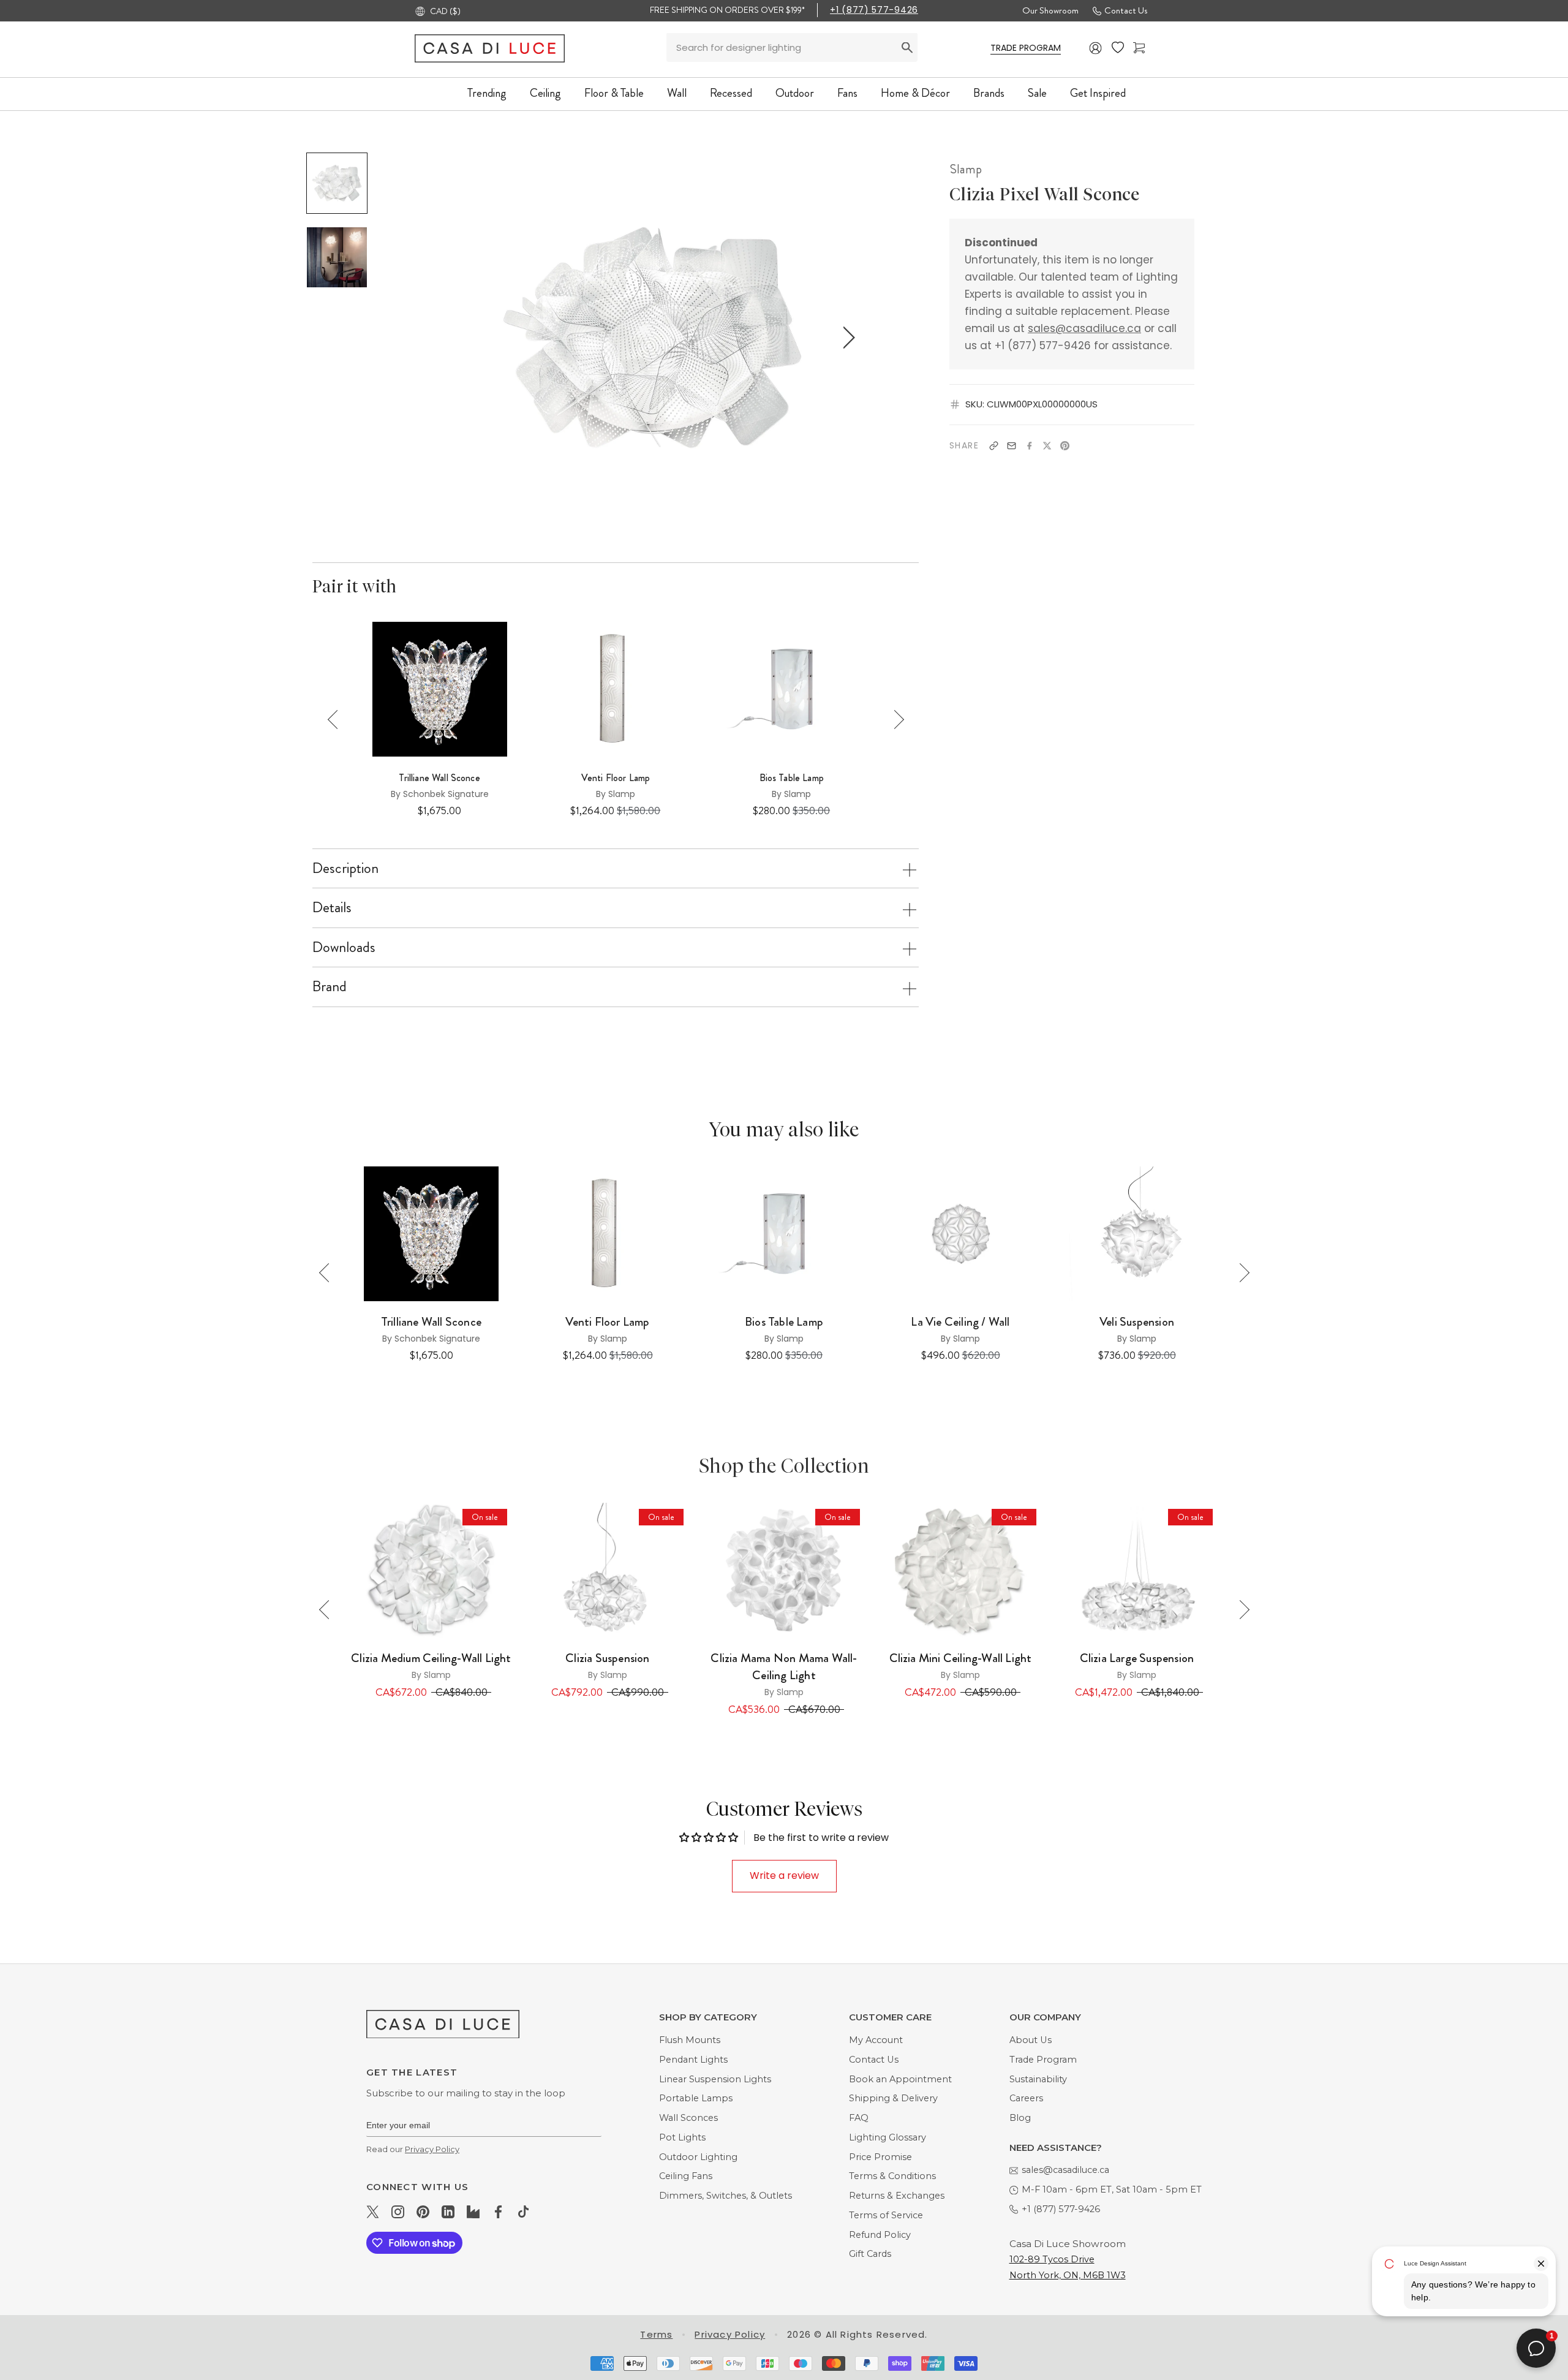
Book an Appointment (900, 2079)
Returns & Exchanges (897, 2196)
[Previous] (337, 720)
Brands (989, 93)
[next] (847, 337)
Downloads (344, 947)
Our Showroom (1050, 10)
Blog (1020, 2118)
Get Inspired (1098, 93)
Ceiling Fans (686, 2176)
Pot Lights (682, 2137)
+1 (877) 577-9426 (874, 10)
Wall (677, 93)
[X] (1047, 446)
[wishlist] (1118, 48)
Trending (487, 93)
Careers (1026, 2098)
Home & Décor (915, 93)
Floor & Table (614, 93)
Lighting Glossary (888, 2137)
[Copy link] (994, 446)
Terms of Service (886, 2215)
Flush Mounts (690, 2040)
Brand (330, 986)
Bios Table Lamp (792, 778)
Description (345, 868)
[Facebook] (1029, 446)
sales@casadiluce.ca (1084, 328)
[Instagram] (398, 2212)
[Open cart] (1139, 48)
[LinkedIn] (448, 2212)
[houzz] (473, 2212)
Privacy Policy (432, 2149)
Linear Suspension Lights (715, 2079)
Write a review (784, 1876)
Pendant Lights (693, 2060)
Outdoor (795, 93)
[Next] (895, 720)
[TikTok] (523, 2212)
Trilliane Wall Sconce (439, 778)
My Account (876, 2040)
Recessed (731, 93)
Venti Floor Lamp (616, 778)
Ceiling (545, 93)
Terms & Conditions (892, 2176)
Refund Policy (880, 2235)
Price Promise (880, 2157)
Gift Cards (870, 2254)
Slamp (966, 169)
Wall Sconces (688, 2118)
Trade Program (1043, 2060)
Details (332, 907)
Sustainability (1038, 2079)
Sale (1037, 93)
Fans (847, 93)
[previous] (457, 337)
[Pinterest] (1065, 446)
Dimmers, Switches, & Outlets (726, 2196)
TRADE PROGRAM (1026, 48)
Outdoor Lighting (698, 2157)
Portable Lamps (696, 2098)
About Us (1031, 2040)
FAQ (859, 2118)
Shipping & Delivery (893, 2098)
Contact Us (1126, 10)
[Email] (1012, 446)
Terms (656, 2334)
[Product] (431, 1570)
